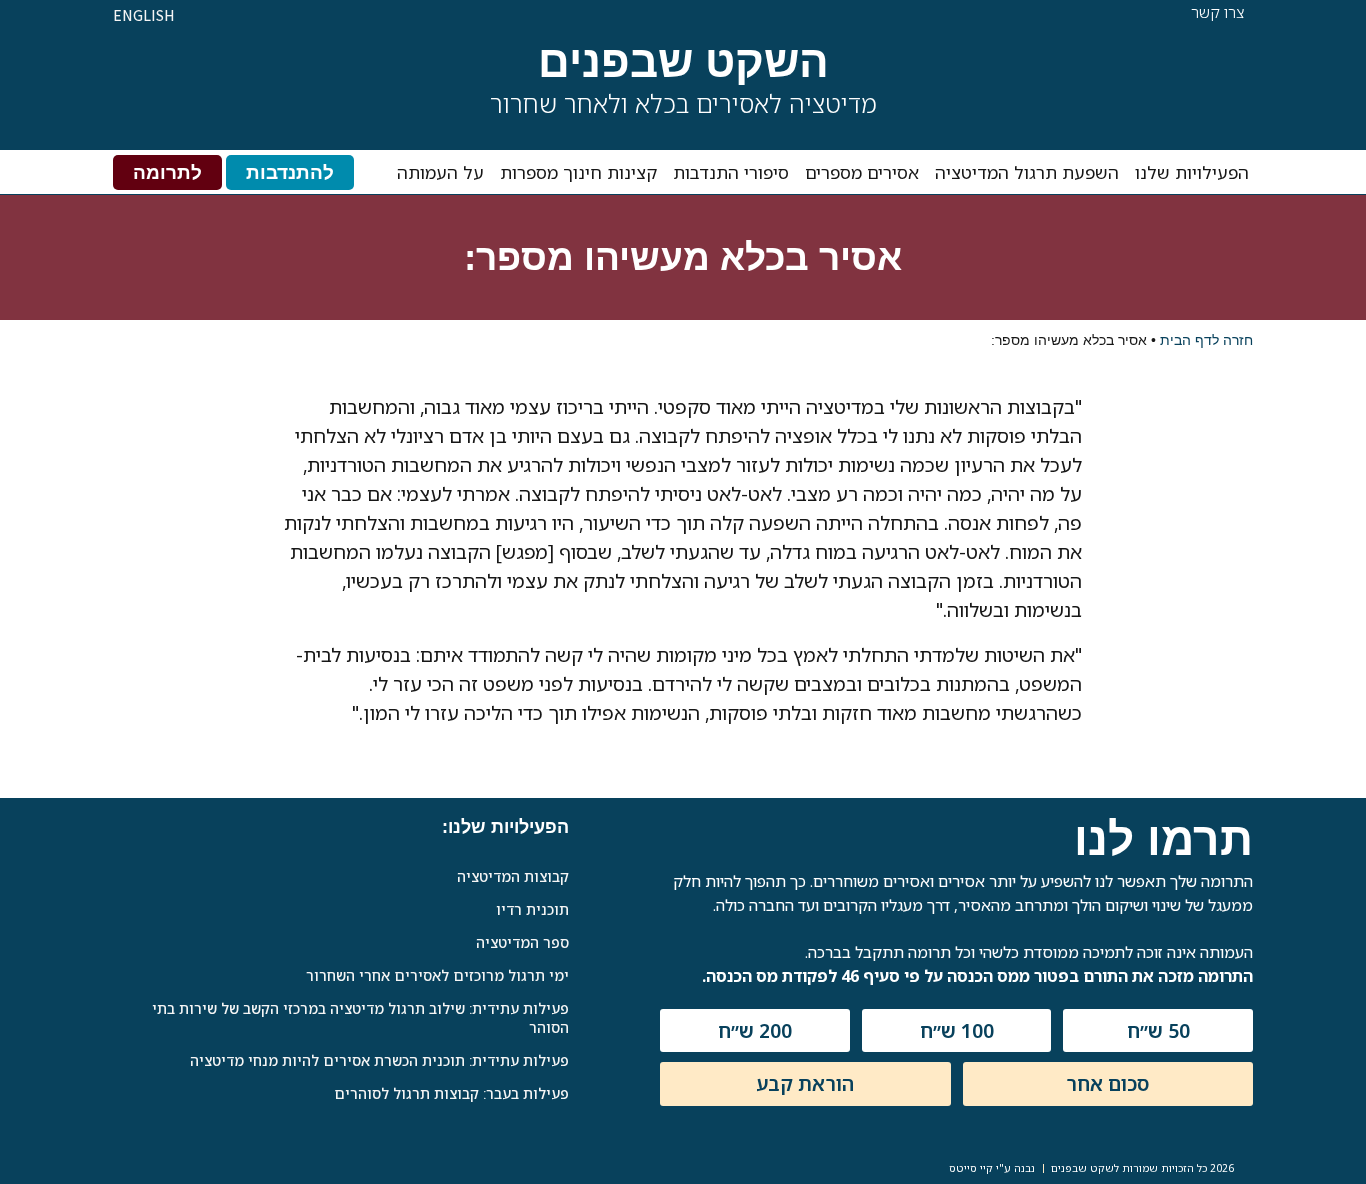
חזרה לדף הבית (1206, 340)
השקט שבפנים (683, 61)
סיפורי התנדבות (731, 172)
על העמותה (440, 172)
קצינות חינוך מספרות (578, 172)
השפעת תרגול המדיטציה (1027, 172)
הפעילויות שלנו (1192, 172)
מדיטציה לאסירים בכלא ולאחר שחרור (683, 103)
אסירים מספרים (862, 172)
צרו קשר (1218, 12)
